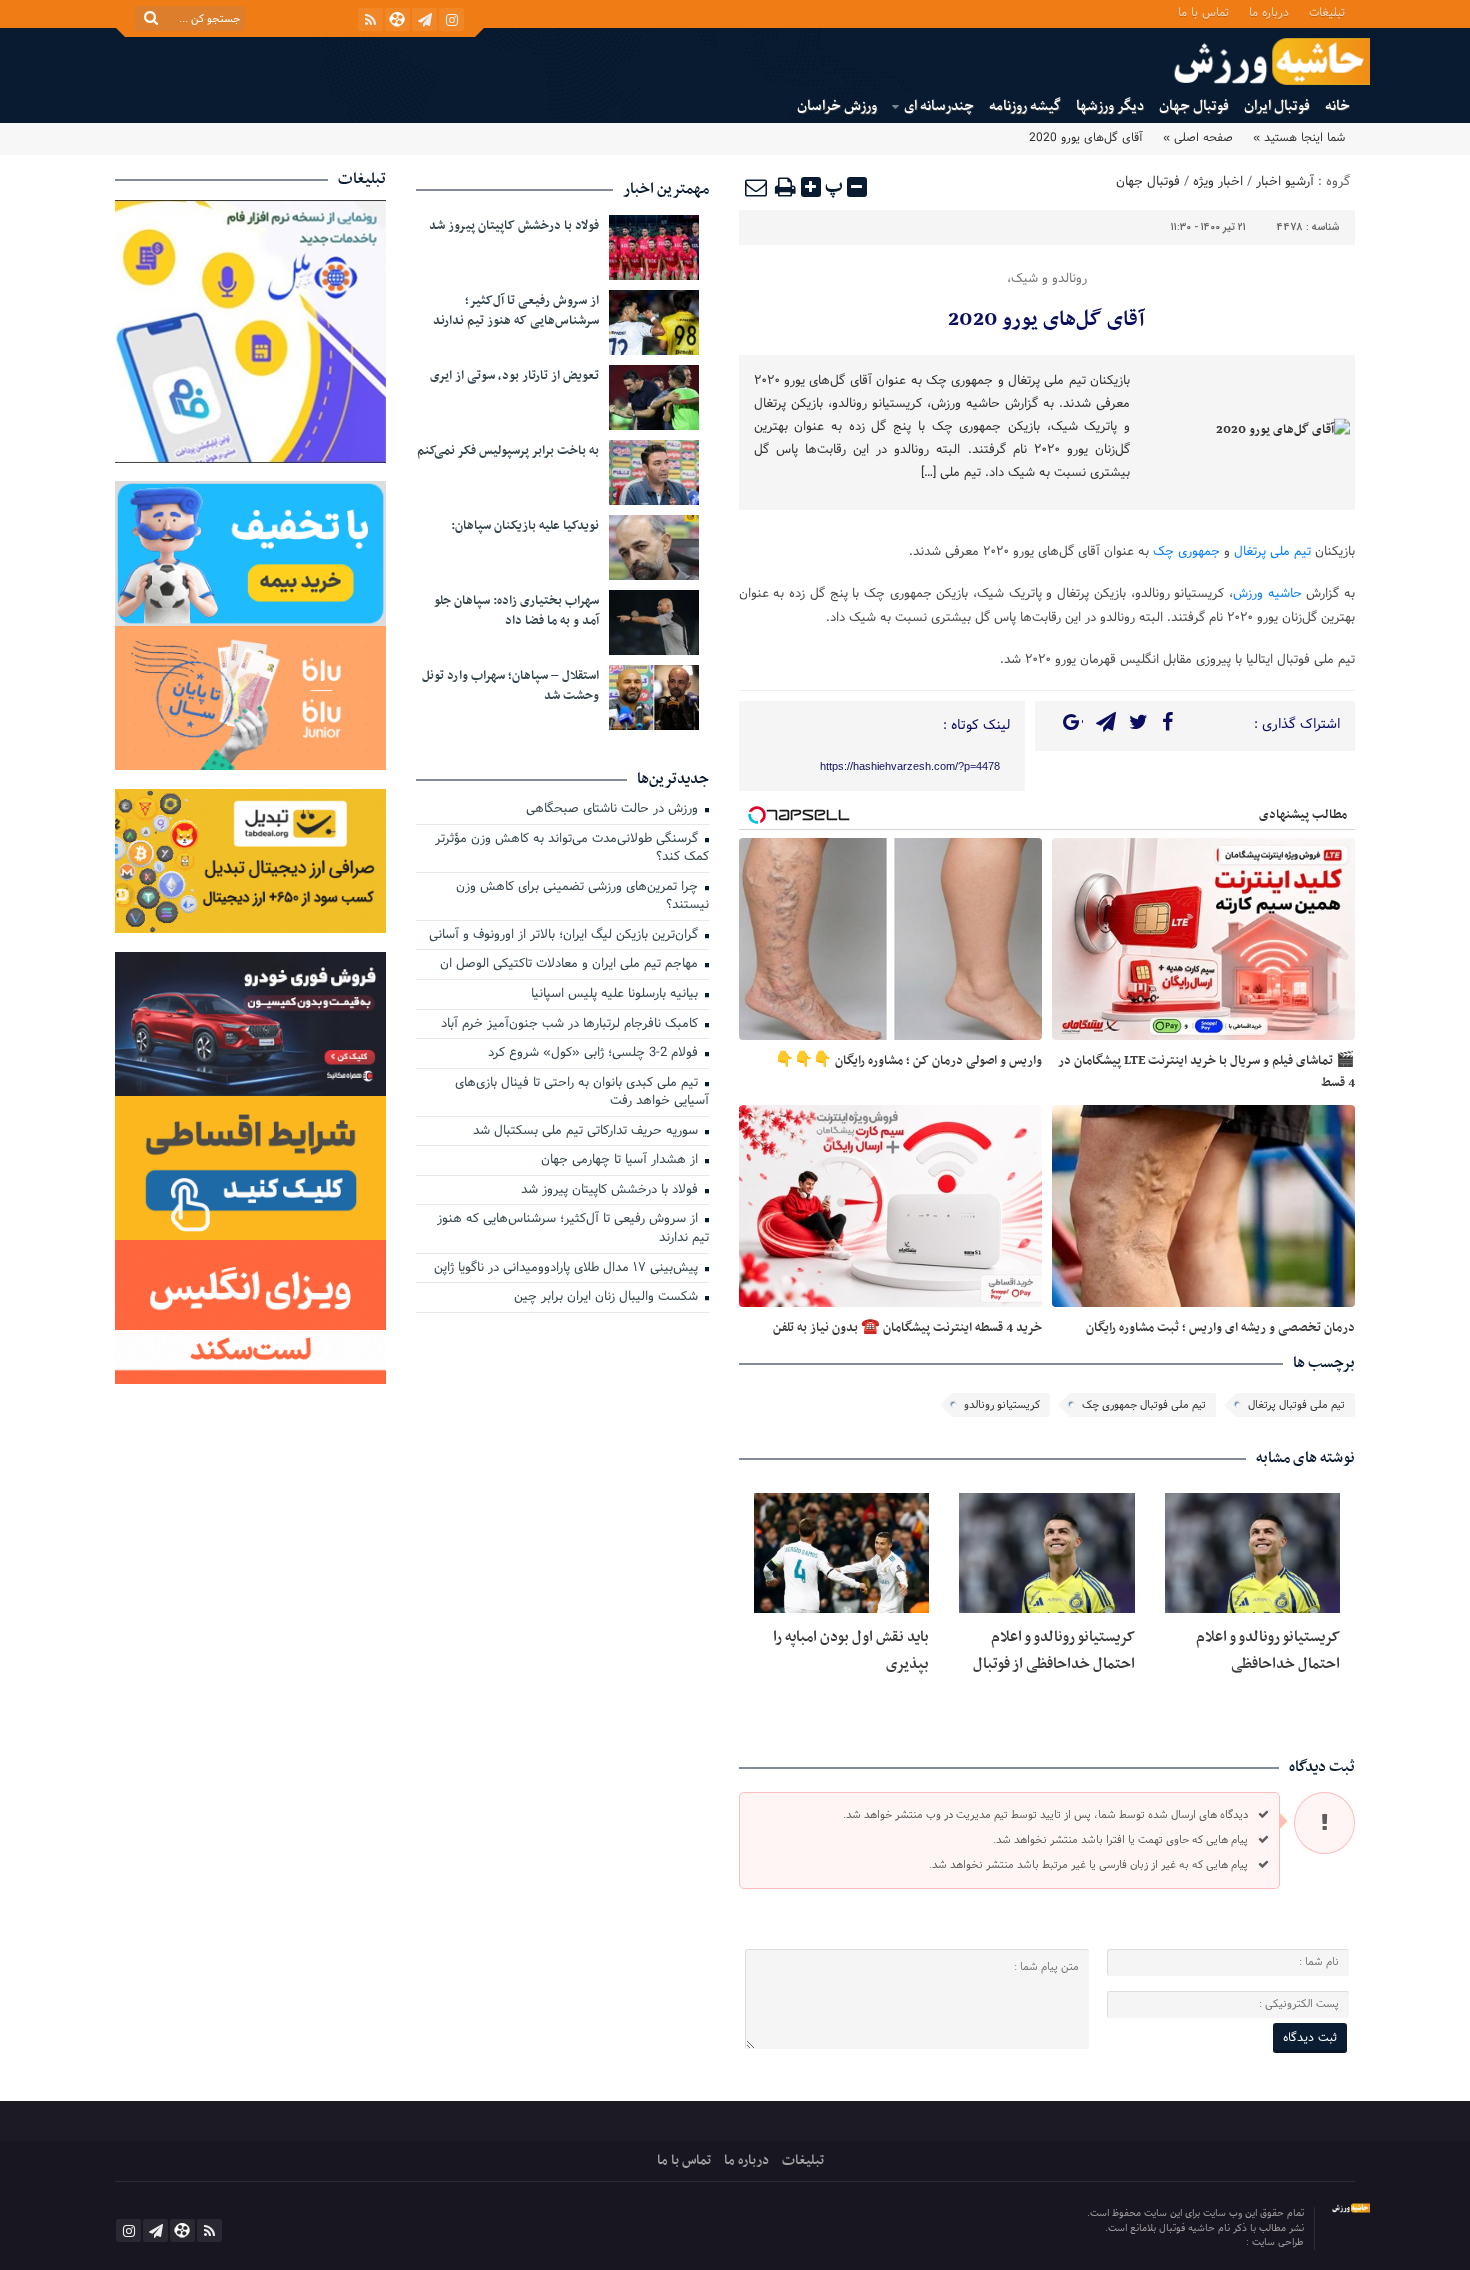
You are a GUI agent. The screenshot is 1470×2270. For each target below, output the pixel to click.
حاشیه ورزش (1267, 594)
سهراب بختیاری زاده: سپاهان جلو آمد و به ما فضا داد (516, 611)
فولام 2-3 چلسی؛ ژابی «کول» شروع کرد (595, 1054)
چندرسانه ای (939, 106)
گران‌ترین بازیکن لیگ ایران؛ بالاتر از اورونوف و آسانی (565, 936)
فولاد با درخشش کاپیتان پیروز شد (514, 226)
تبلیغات (1327, 11)
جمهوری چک (1186, 552)
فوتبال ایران (1277, 106)
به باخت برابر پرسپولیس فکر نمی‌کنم (508, 451)
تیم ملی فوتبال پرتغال (1296, 1405)
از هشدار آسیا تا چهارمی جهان (621, 1161)
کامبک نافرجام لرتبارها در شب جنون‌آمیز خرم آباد (571, 1025)
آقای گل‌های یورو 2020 (1046, 320)
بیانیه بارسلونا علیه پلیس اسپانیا (616, 995)
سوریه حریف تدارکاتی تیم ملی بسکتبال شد (587, 1132)
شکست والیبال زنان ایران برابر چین (608, 1298)
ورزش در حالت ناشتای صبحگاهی (614, 810)
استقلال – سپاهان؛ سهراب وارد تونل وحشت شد (510, 686)
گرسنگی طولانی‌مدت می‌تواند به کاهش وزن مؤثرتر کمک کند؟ (572, 849)
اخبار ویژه (1218, 182)
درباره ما (1269, 11)
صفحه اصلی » (1198, 138)
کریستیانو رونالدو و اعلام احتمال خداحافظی (1268, 1650)
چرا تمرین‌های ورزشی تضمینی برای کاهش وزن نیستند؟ (582, 897)
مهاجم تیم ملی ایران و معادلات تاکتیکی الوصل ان (571, 965)
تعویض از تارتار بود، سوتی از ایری (514, 376)
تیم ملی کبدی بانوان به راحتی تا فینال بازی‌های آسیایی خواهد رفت (582, 1093)
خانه (1337, 106)
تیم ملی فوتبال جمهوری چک (1144, 1405)
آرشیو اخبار (1285, 182)
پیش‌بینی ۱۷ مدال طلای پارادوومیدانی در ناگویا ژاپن (568, 1269)
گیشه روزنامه (1025, 106)
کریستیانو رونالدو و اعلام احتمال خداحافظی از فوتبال (1054, 1650)
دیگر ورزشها (1110, 106)
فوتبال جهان (1194, 106)
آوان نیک (1227, 2242)
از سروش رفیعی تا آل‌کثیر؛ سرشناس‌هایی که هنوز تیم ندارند (516, 311)
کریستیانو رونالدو (1002, 1405)
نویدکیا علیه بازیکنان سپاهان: (525, 526)
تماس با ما (1203, 11)
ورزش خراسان (837, 106)
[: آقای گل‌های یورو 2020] (757, 187)
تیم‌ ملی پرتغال (1272, 552)
